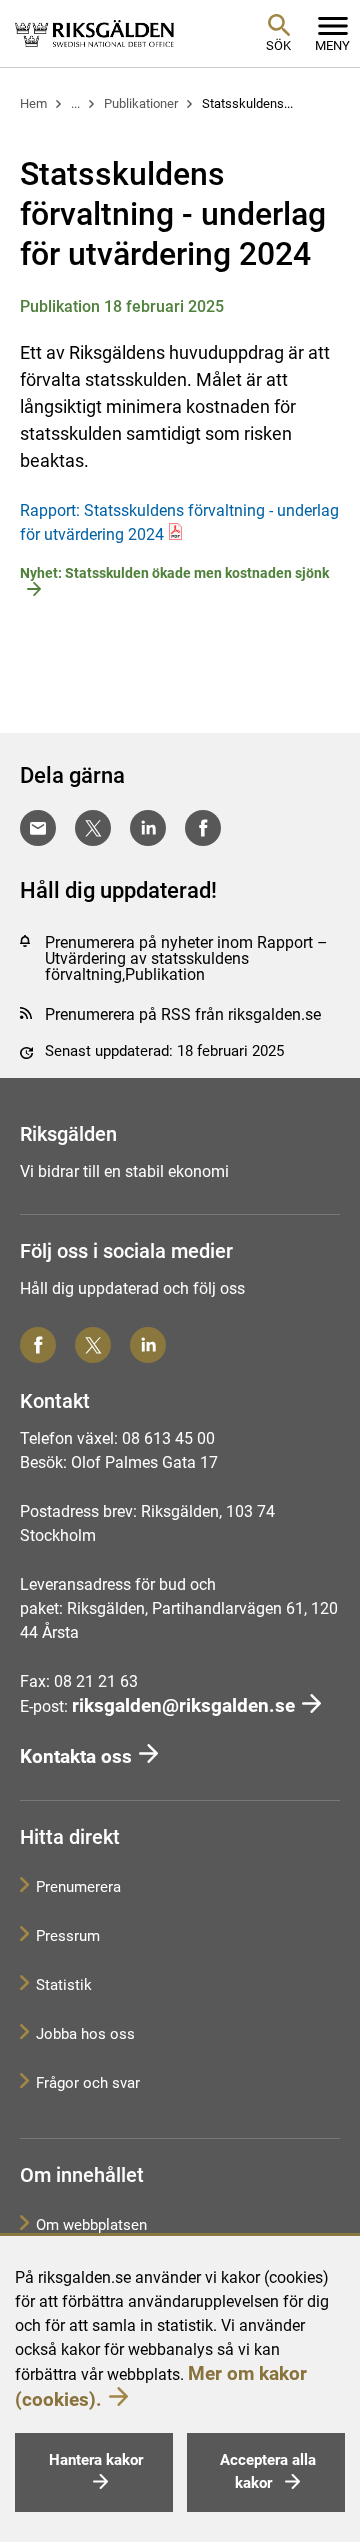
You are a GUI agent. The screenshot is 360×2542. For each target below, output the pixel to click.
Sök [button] (278, 45)
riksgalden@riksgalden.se (183, 1705)
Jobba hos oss (85, 2034)
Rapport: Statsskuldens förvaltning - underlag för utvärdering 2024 (179, 522)
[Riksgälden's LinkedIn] (148, 1345)
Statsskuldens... (247, 103)
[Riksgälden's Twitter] (93, 1345)
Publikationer (141, 103)
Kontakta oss (76, 1756)
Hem (33, 103)
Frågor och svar (88, 2083)
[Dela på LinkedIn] (148, 828)
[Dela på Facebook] (203, 828)
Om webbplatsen (91, 2225)
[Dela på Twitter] (93, 828)
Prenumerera (78, 1887)
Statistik (64, 1985)
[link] (95, 33)
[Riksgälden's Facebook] (38, 1345)
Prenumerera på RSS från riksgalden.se (183, 1014)
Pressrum (68, 1936)
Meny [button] (332, 45)
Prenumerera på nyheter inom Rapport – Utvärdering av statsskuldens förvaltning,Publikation (186, 958)
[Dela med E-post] (38, 828)
